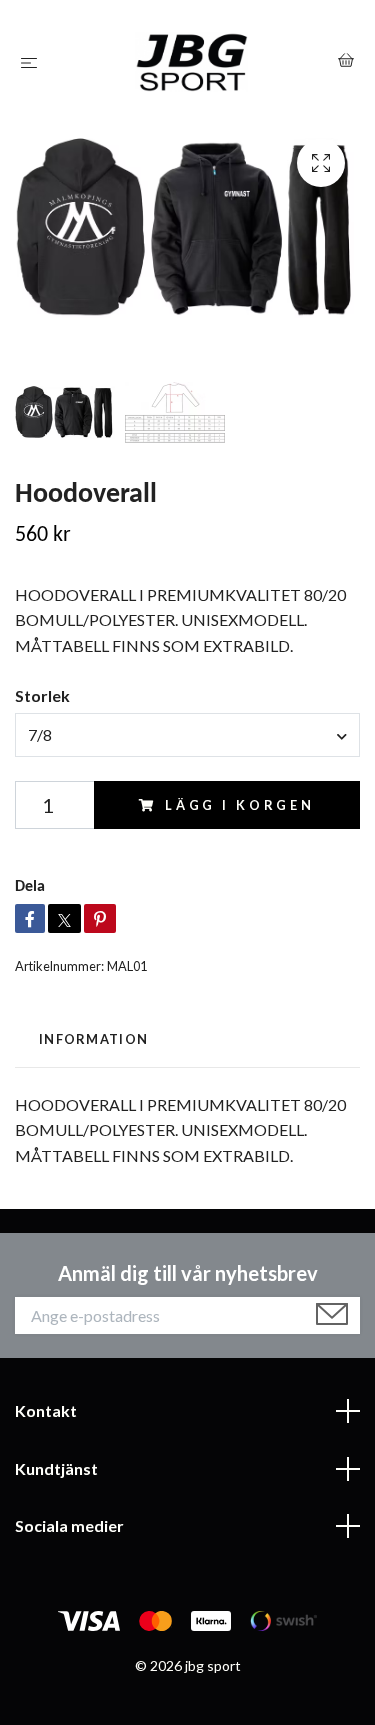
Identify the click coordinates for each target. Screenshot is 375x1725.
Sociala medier (69, 1525)
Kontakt (46, 1410)
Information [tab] (93, 1039)
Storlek (42, 695)
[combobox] (187, 735)
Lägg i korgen (240, 805)
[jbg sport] (191, 62)
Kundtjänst (56, 1468)
